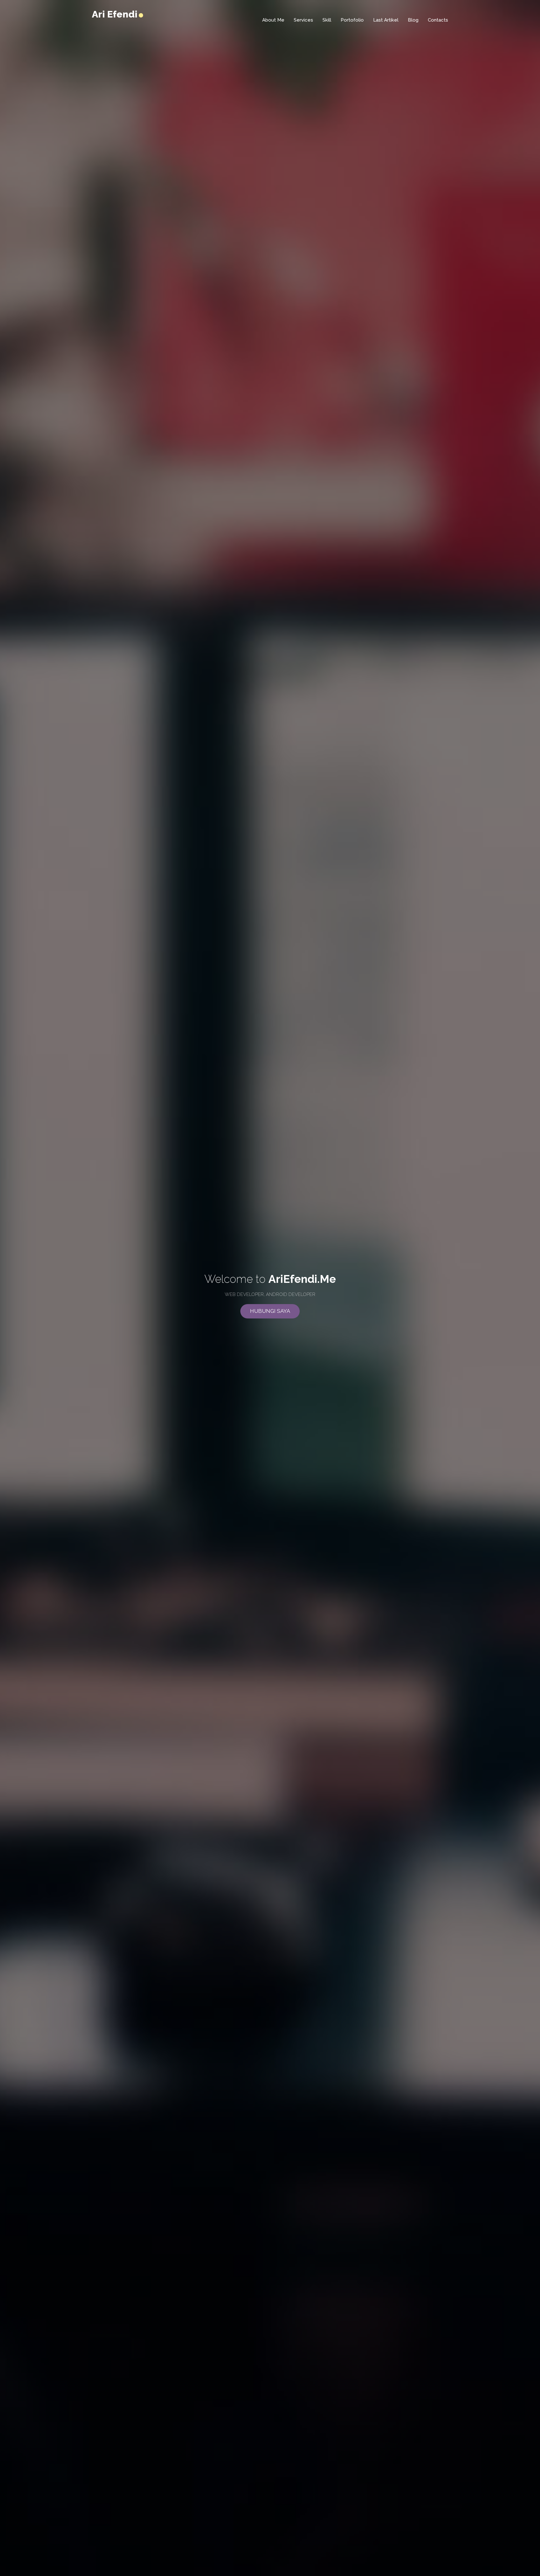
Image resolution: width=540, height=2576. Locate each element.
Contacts (438, 20)
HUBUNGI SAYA (270, 1311)
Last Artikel (386, 20)
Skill (327, 20)
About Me (273, 20)
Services (303, 20)
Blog (413, 20)
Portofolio (352, 20)
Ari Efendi (116, 14)
